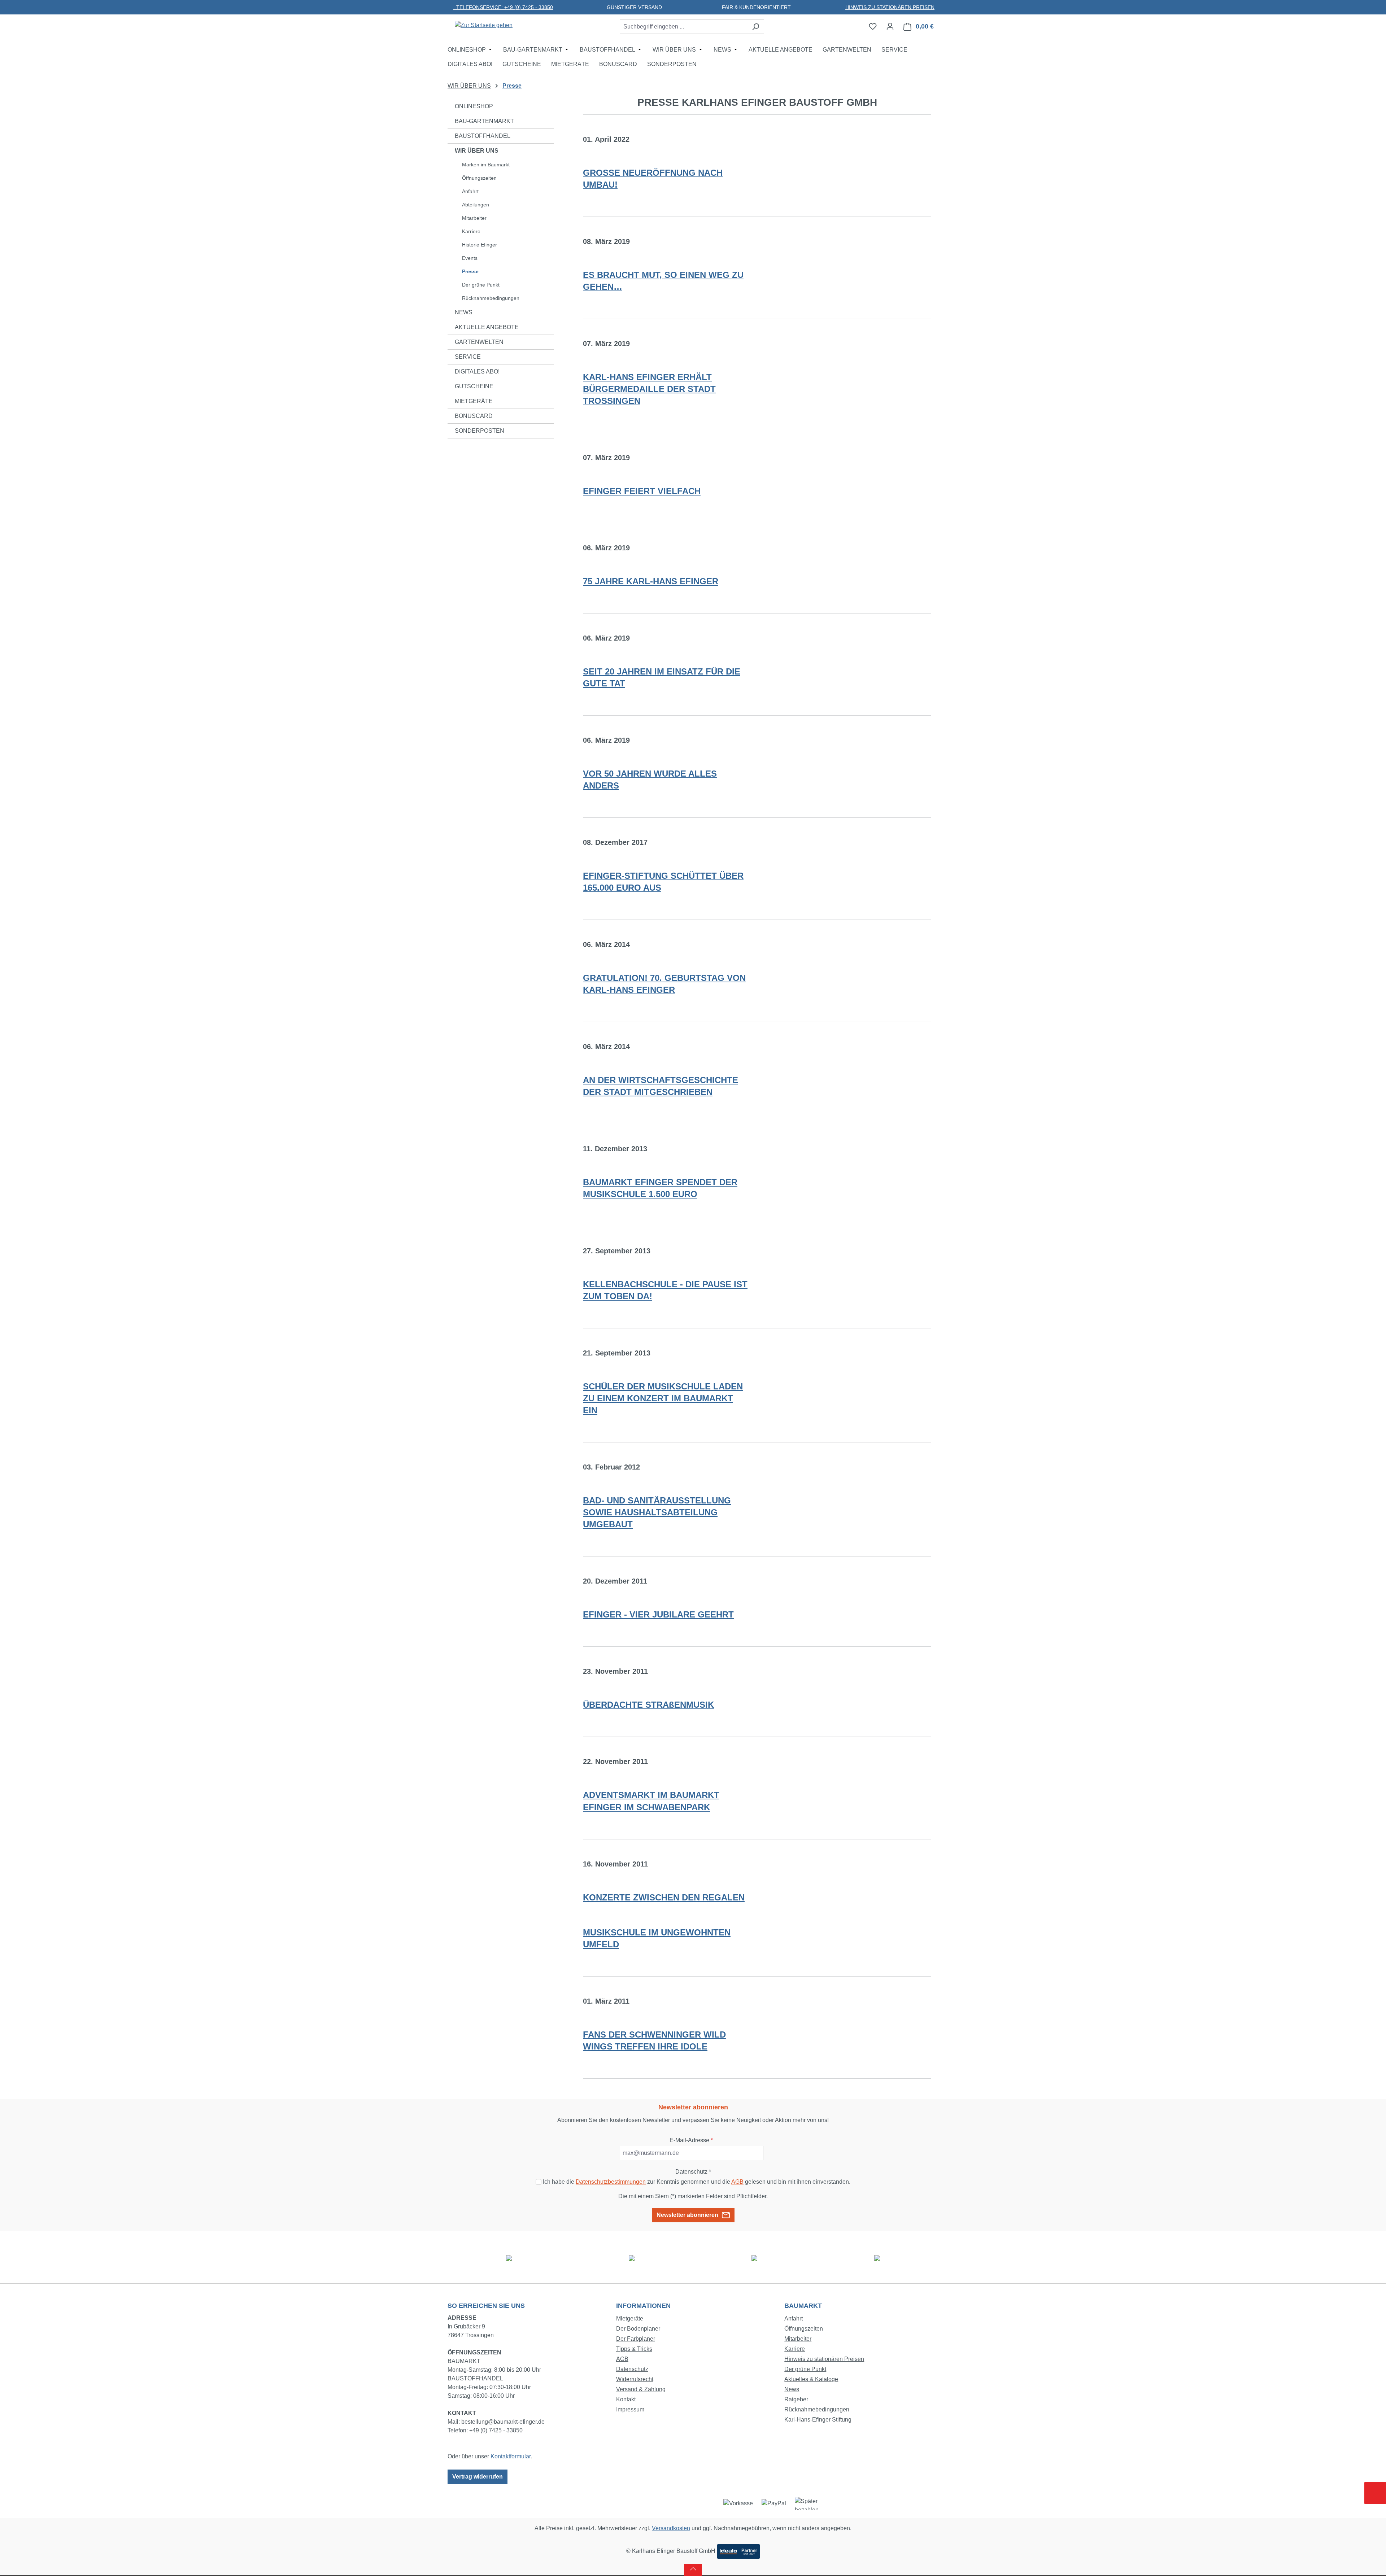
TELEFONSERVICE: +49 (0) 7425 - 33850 (503, 7)
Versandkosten (671, 2528)
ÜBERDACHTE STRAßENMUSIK (648, 1705)
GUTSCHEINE (474, 386)
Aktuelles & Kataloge (811, 2379)
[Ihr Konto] (890, 26)
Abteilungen (476, 205)
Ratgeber (796, 2399)
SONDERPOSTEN (480, 431)
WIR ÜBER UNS (477, 151)
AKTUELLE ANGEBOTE (487, 327)
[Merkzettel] (873, 26)
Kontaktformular (511, 2456)
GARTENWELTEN (479, 342)
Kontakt (626, 2399)
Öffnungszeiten (479, 178)
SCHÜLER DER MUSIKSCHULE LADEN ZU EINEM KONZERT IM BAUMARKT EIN (663, 1398)
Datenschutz (632, 2369)
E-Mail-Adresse (691, 2140)
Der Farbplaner (636, 2339)
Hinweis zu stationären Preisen (824, 2359)
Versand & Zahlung (641, 2389)
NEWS (464, 312)
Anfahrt (470, 191)
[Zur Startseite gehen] (484, 25)
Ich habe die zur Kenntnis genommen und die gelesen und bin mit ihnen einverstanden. (697, 2182)
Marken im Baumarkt (486, 165)
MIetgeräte (630, 2319)
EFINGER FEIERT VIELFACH (642, 491)
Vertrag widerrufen (478, 2477)
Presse (470, 271)
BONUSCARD (474, 416)
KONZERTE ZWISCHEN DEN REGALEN (664, 1897)
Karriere (471, 231)
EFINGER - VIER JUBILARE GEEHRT (658, 1614)
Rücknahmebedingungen (491, 298)
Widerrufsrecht (635, 2379)
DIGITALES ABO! (477, 372)
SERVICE (468, 357)
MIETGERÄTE (474, 401)
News (792, 2389)
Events (470, 258)
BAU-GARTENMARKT (484, 121)
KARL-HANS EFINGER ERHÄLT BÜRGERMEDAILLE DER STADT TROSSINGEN (649, 389)
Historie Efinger (480, 245)
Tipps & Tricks (634, 2349)
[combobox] (684, 27)
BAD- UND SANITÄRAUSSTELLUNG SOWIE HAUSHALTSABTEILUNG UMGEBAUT (657, 1512)
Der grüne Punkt (481, 285)
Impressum (630, 2409)
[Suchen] (756, 27)
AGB (737, 2182)
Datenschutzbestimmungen (611, 2182)
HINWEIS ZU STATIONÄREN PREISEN (890, 7)
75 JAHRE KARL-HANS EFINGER (651, 581)
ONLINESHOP (474, 106)
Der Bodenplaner (638, 2329)
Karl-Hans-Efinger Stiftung (818, 2420)
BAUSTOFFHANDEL (483, 136)
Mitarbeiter (474, 218)
